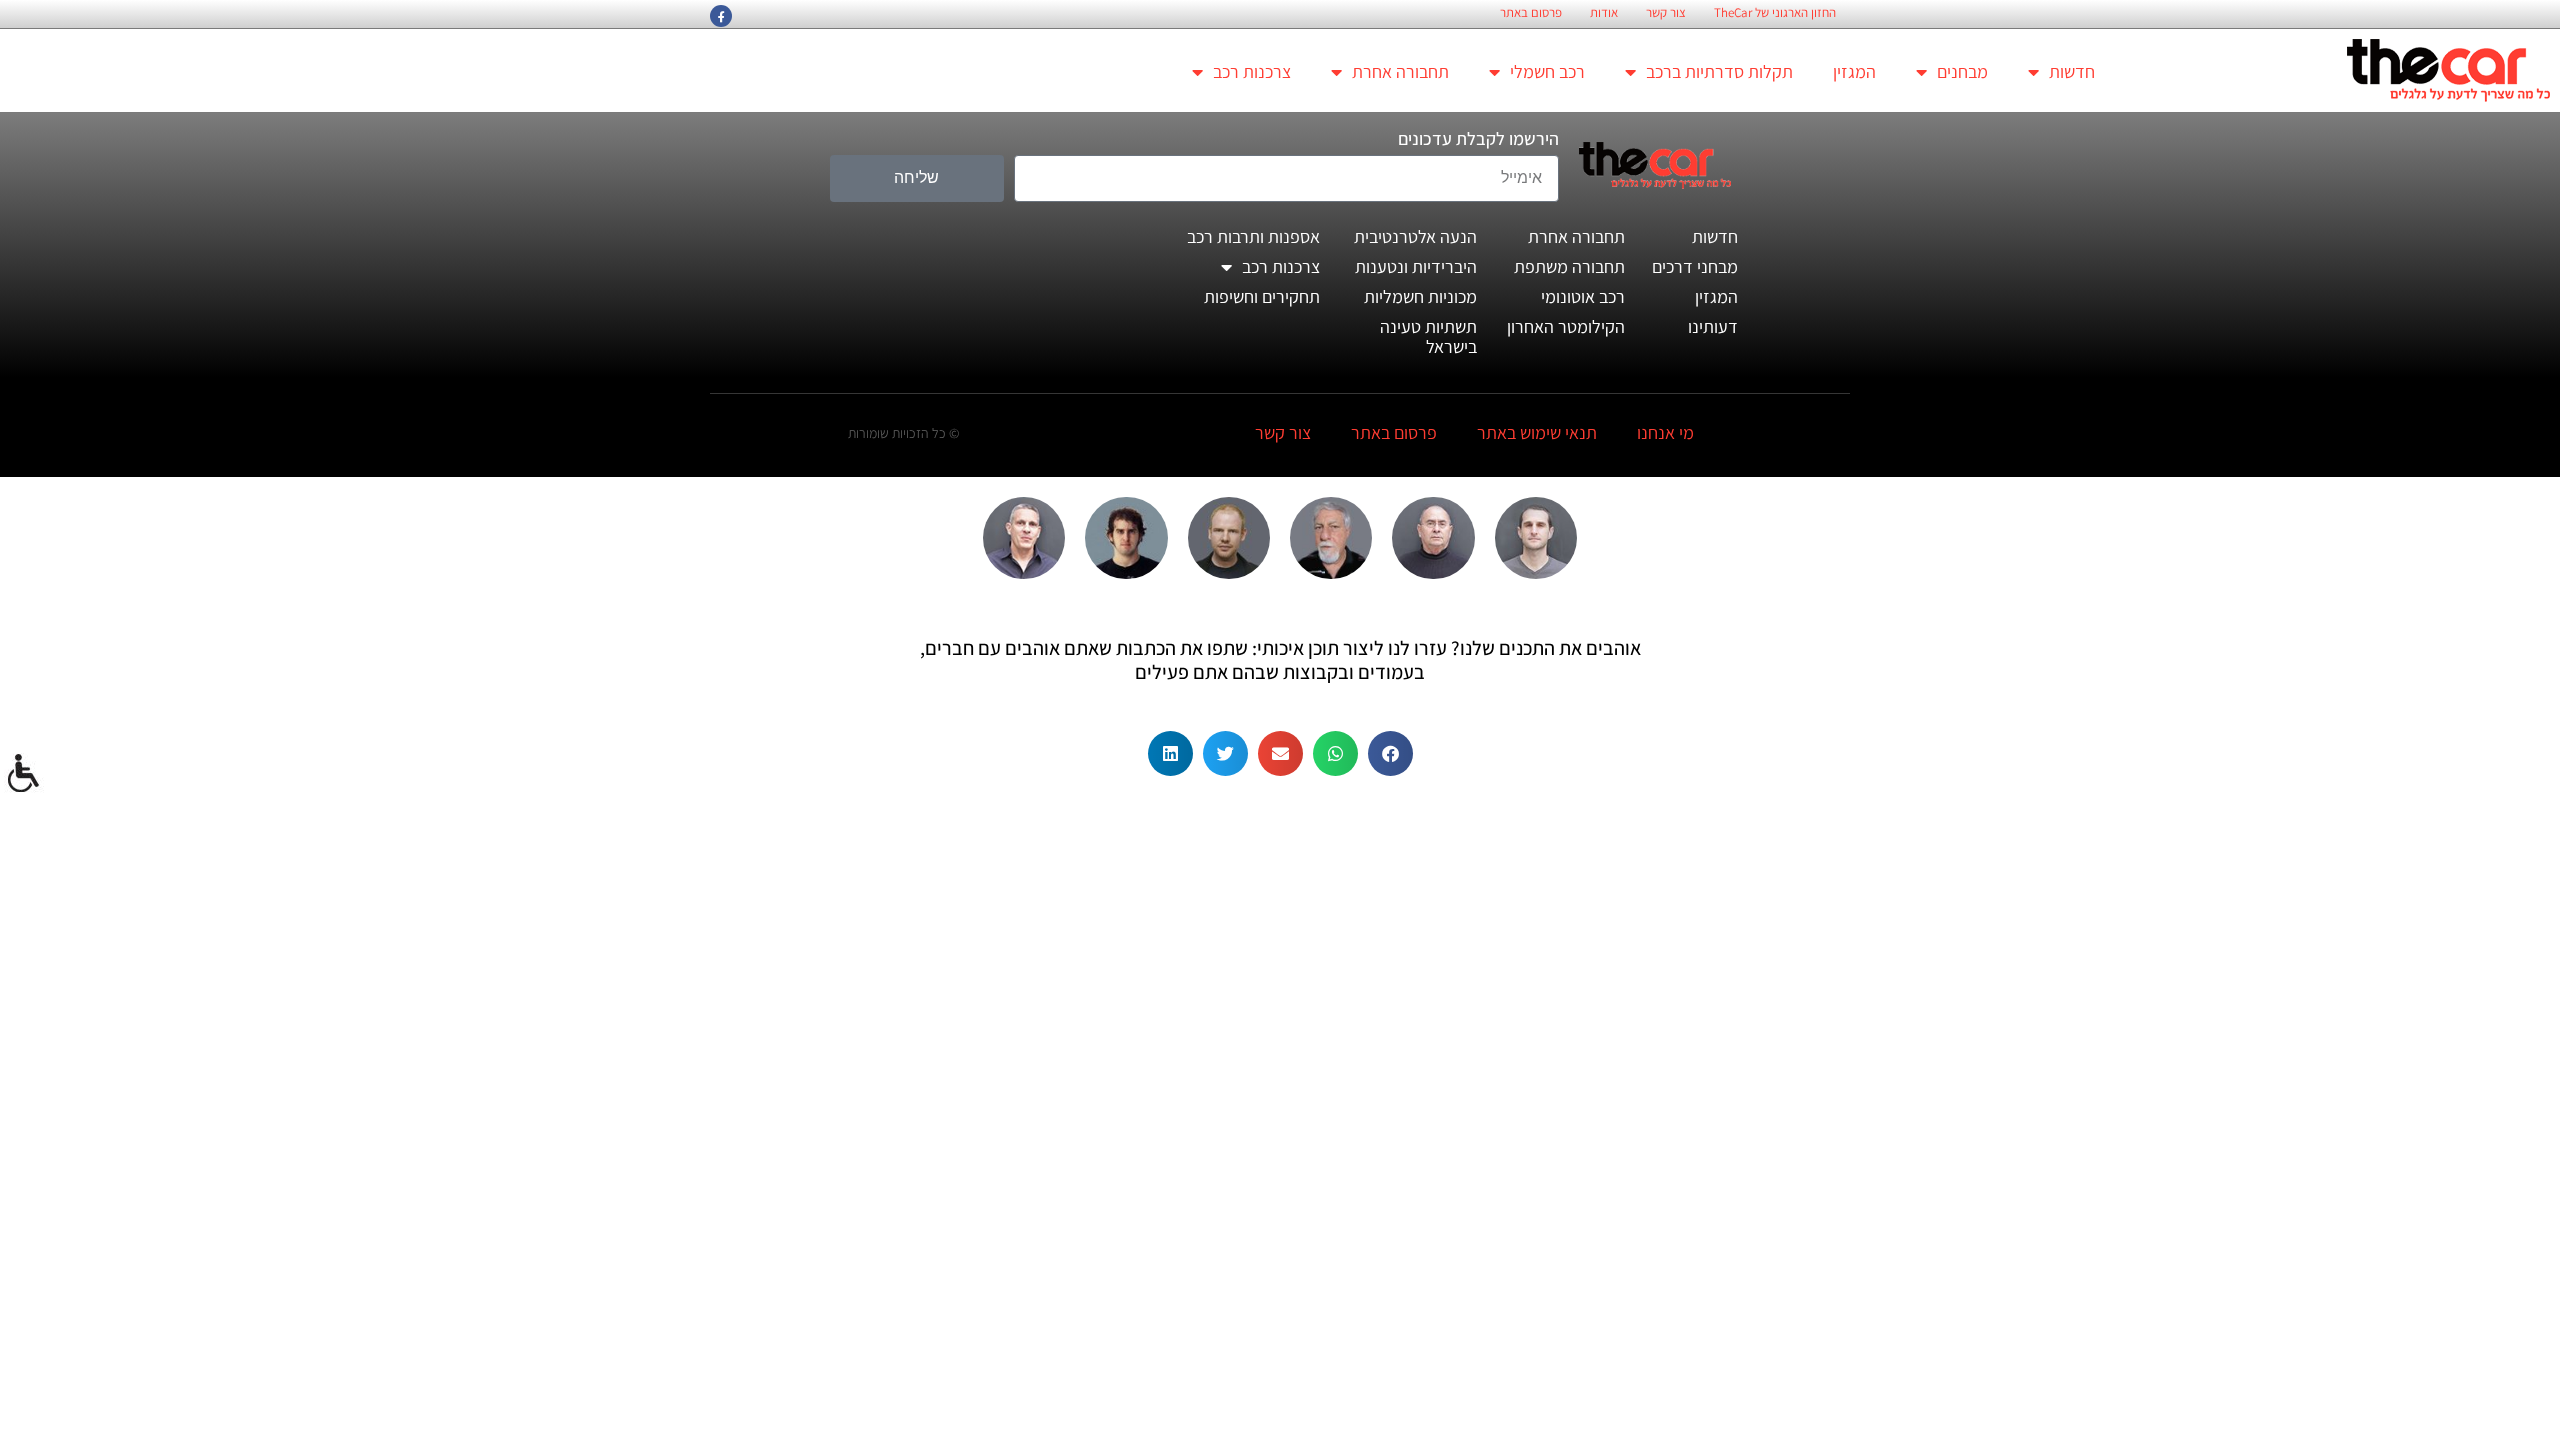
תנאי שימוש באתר (1537, 432)
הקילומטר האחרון (1566, 326)
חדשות (2072, 71)
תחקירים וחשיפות (1262, 296)
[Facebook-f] (721, 16)
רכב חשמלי (1547, 71)
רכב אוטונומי (1583, 296)
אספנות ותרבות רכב (1253, 236)
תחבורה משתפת (1569, 266)
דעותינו (1713, 326)
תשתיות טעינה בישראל (1428, 336)
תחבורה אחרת (1400, 71)
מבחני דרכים (1695, 266)
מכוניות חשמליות (1420, 296)
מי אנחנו (1665, 432)
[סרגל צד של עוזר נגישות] (24, 774)
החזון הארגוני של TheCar (1775, 13)
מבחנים (1962, 71)
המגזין (1854, 71)
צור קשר (1666, 13)
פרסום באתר (1531, 13)
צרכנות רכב (1252, 71)
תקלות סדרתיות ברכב (1719, 71)
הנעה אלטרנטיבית (1415, 236)
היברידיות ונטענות (1416, 266)
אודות (1604, 13)
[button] (1390, 753)
